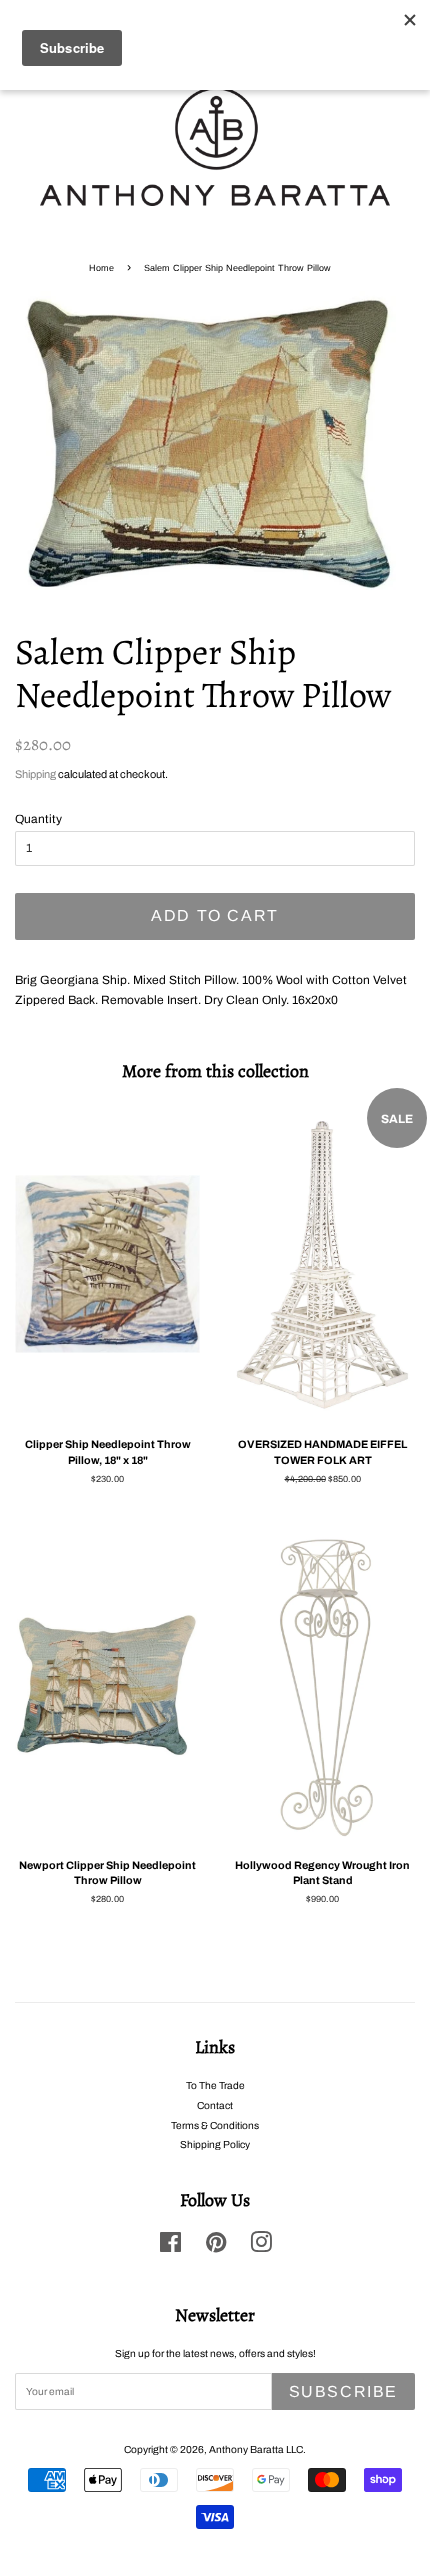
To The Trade (215, 2085)
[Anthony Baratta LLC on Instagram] (261, 2247)
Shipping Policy (215, 2144)
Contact (215, 2105)
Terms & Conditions (215, 2125)
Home (101, 268)
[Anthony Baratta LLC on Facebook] (170, 2247)
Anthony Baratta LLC (256, 2449)
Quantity (38, 819)
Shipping (35, 774)
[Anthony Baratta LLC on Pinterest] (216, 2247)
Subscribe (343, 2391)
